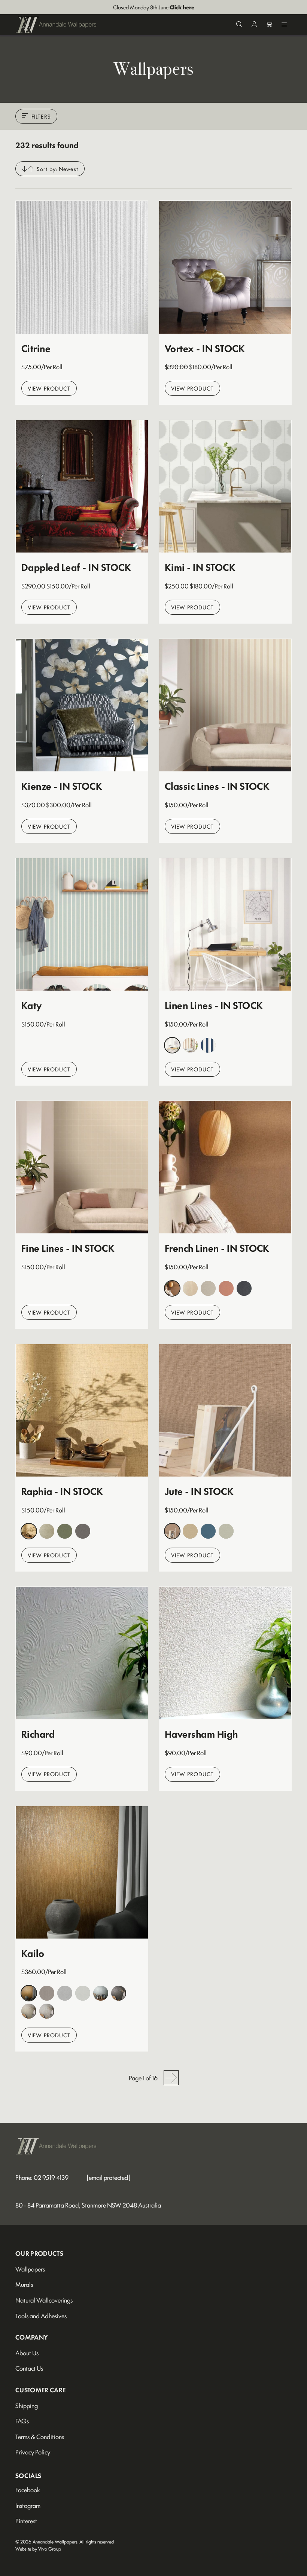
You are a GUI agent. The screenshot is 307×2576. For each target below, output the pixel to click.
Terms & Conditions (40, 2436)
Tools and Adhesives (41, 2316)
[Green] (65, 1531)
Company (32, 2337)
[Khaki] (47, 1531)
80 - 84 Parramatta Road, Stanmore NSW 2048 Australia (88, 2205)
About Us (27, 2353)
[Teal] (208, 1531)
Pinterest (26, 2521)
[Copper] (29, 1993)
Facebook (28, 2490)
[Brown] (172, 1288)
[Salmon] (226, 1288)
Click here (182, 7)
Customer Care (40, 2390)
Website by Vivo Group (38, 2549)
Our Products (39, 2253)
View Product (49, 388)
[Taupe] (47, 2011)
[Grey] (172, 1045)
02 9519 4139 (51, 2177)
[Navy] (208, 1045)
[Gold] (29, 2011)
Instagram (28, 2505)
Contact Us (29, 2368)
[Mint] (226, 1531)
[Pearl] (83, 1993)
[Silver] (65, 1993)
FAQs (22, 2421)
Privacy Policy (33, 2452)
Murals (24, 2284)
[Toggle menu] (284, 25)
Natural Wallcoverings (44, 2300)
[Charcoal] (244, 1288)
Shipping (27, 2405)
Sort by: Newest (57, 169)
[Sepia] (208, 1288)
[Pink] (47, 1993)
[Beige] (190, 1045)
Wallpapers (30, 2269)
